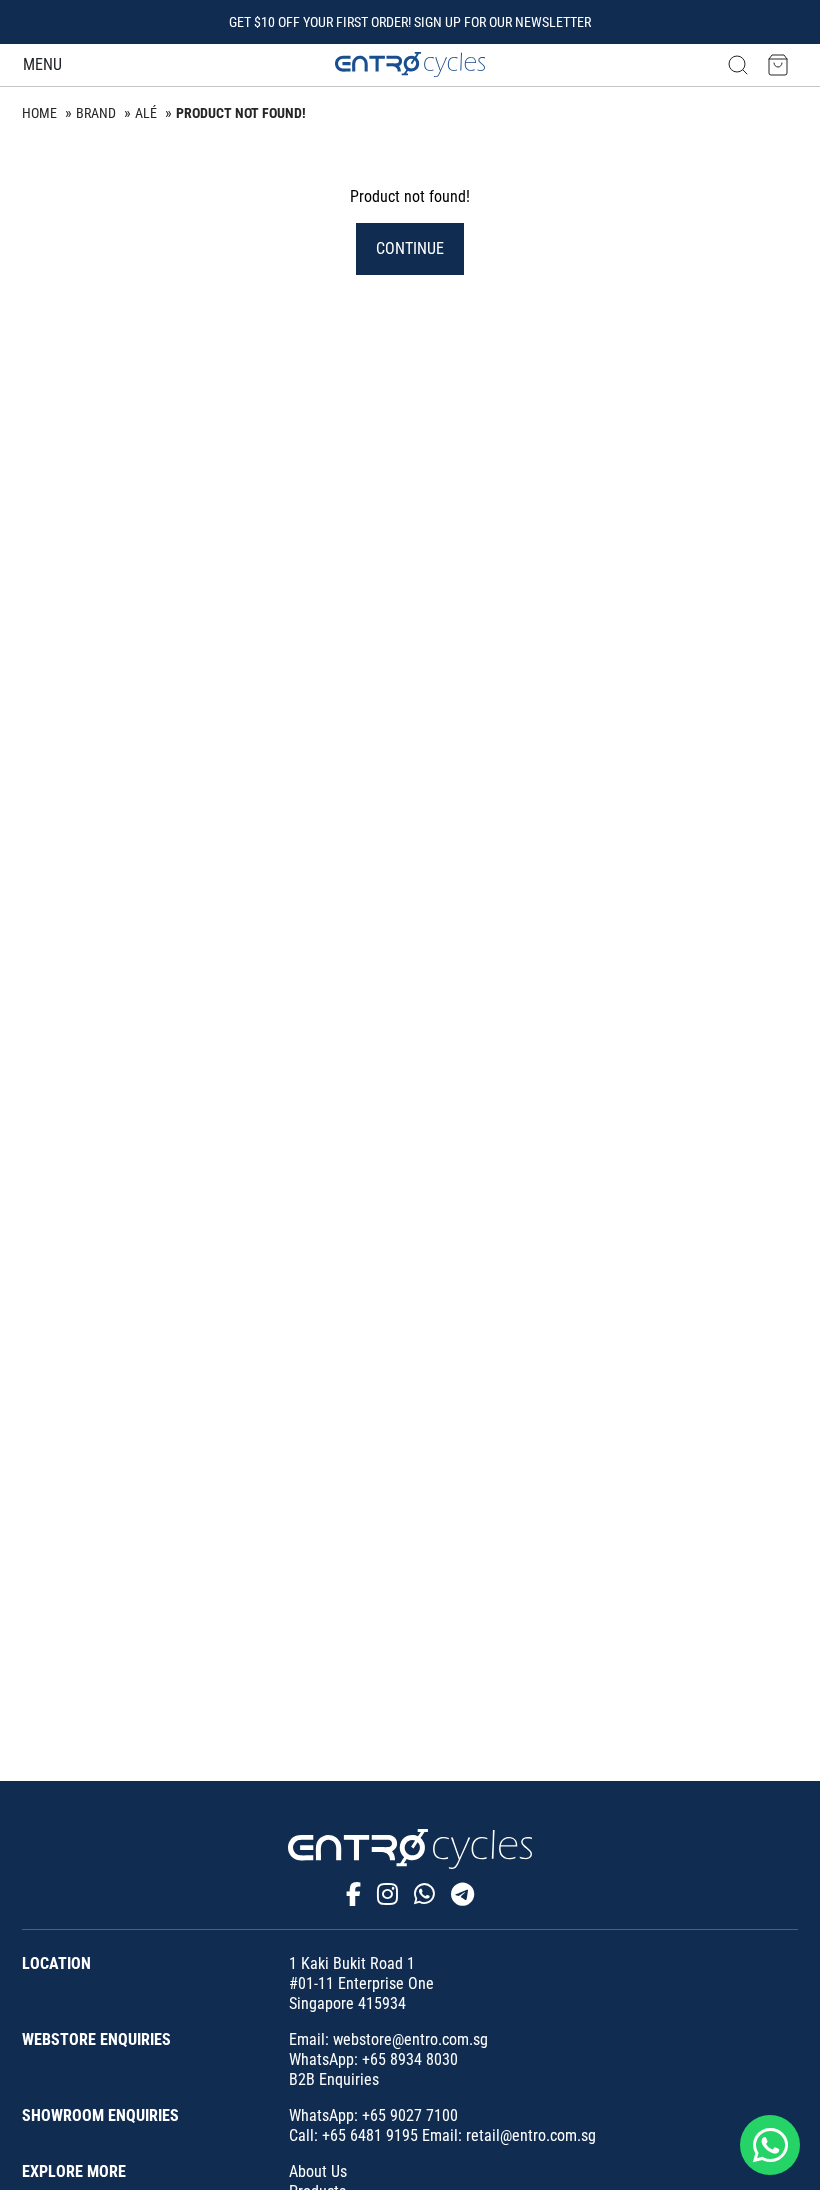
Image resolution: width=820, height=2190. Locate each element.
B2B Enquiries (334, 2079)
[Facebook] (353, 1895)
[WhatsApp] (424, 1895)
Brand (96, 113)
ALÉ (146, 113)
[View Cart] (778, 64)
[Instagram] (387, 1895)
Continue (410, 248)
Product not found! (241, 113)
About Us (318, 2171)
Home (39, 113)
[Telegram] (462, 1895)
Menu (42, 64)
